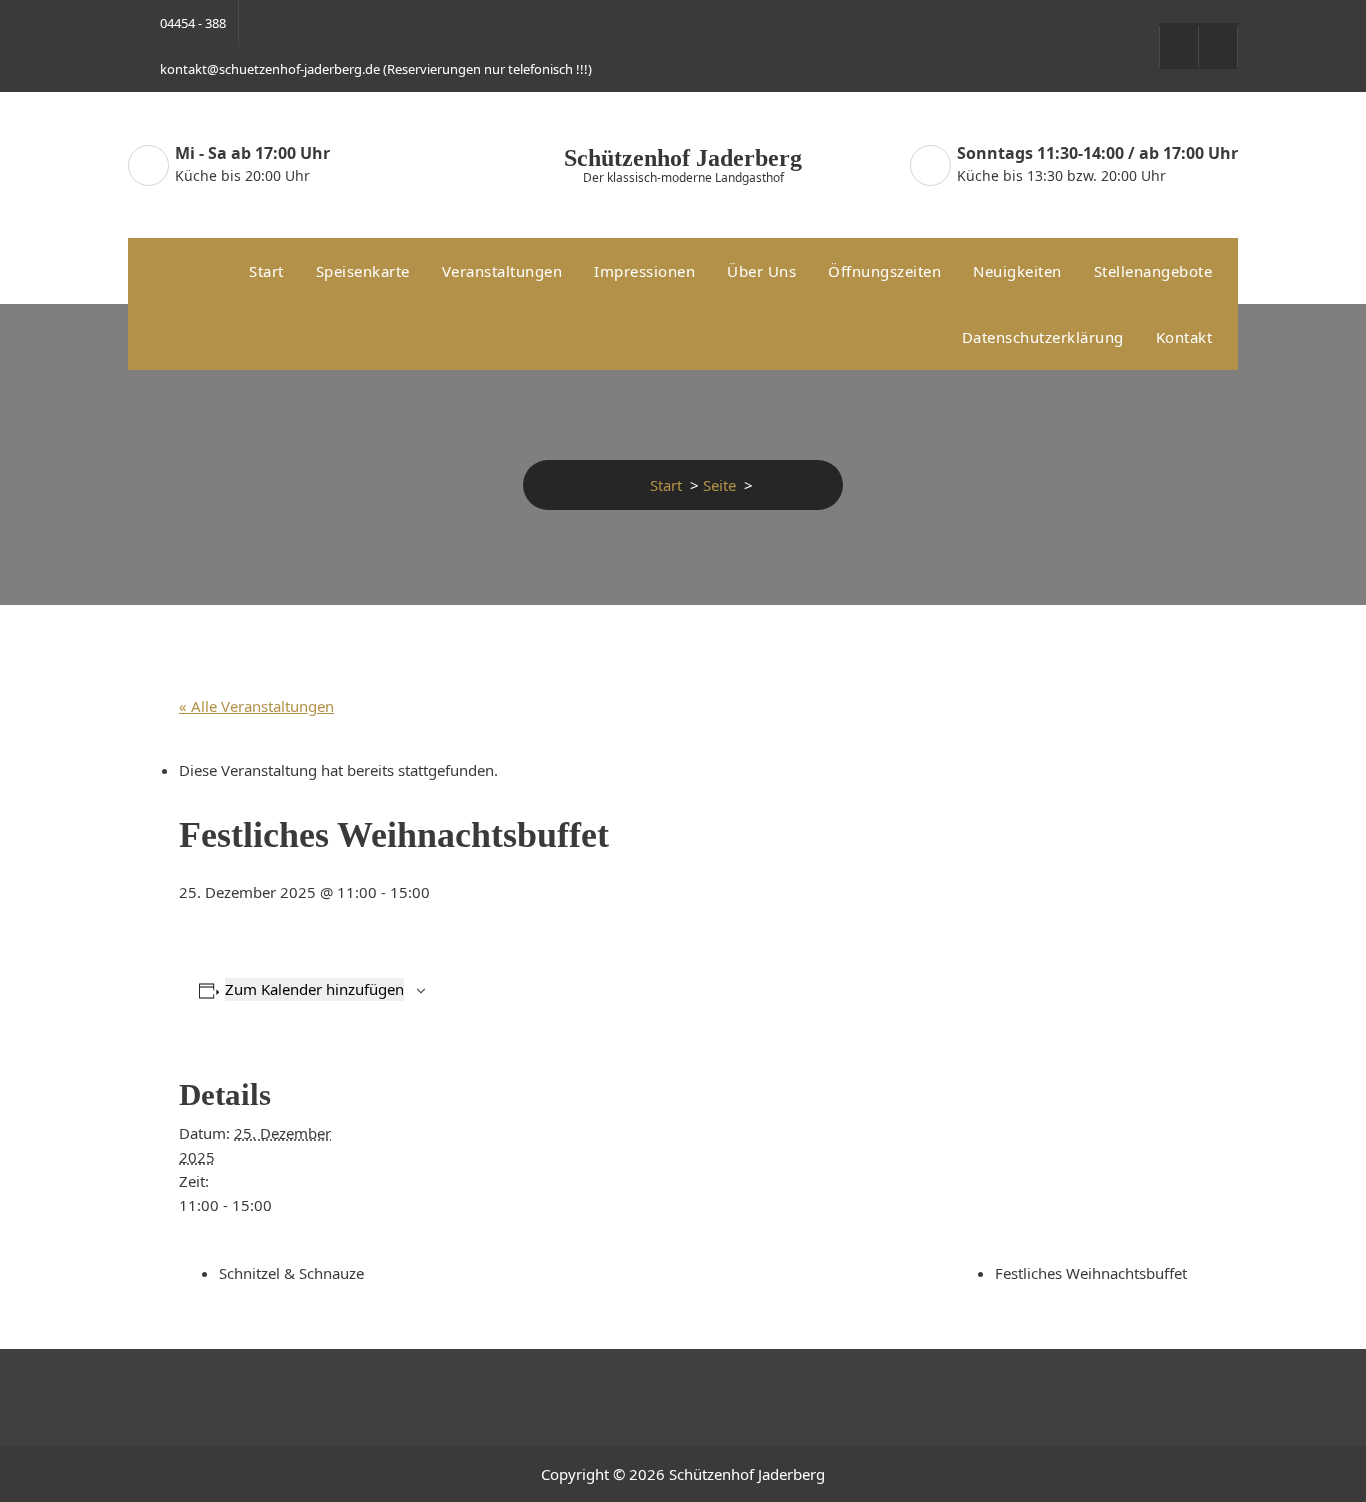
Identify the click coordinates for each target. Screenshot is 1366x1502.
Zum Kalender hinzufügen (314, 989)
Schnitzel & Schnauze (291, 1273)
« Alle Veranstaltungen (256, 706)
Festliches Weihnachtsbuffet (1091, 1273)
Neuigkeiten (1017, 271)
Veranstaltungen (502, 271)
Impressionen (644, 271)
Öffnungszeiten (884, 271)
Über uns (761, 271)
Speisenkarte (363, 271)
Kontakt (1184, 337)
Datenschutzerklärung (1043, 337)
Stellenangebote (1153, 271)
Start (266, 271)
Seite (719, 485)
